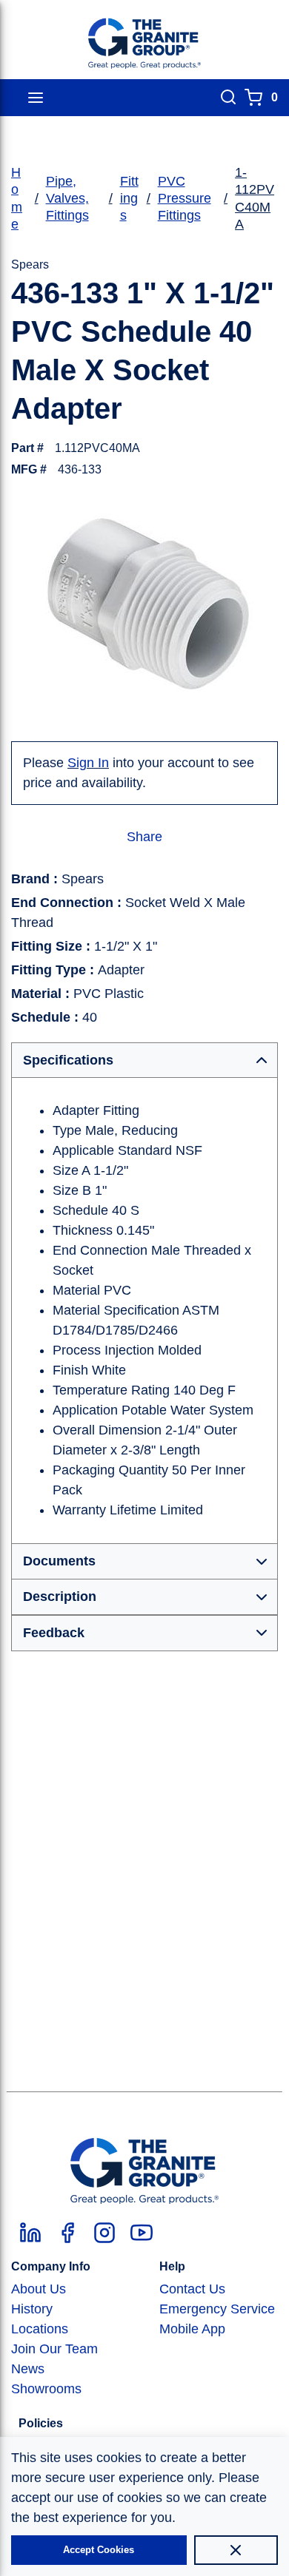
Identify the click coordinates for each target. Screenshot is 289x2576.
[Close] (236, 2550)
